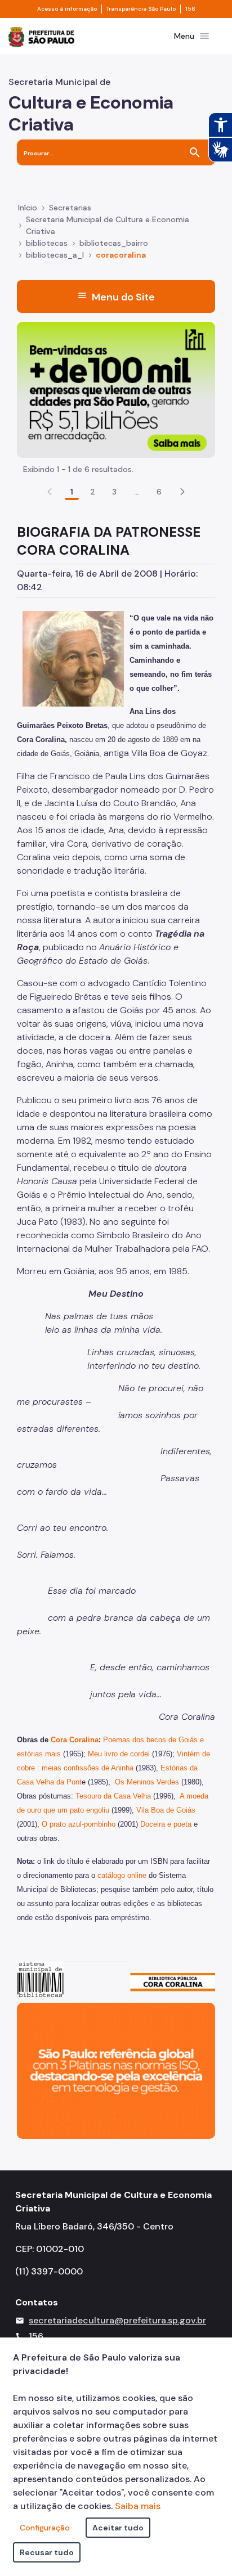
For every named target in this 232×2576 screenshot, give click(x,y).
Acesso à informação (67, 9)
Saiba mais (138, 2506)
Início (28, 208)
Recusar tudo (47, 2552)
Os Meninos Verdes (147, 1782)
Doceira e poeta (166, 1824)
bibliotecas (47, 243)
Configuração (45, 2528)
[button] (182, 492)
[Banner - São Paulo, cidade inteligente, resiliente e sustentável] (116, 2070)
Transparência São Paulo (141, 9)
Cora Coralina (75, 1740)
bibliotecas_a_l (55, 255)
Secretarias (70, 208)
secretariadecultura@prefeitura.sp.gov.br (117, 2320)
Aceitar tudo (118, 2528)
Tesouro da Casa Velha (113, 1796)
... (137, 492)
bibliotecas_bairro (114, 243)
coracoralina (121, 255)
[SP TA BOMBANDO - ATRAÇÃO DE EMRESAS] (116, 389)
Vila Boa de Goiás (166, 1810)
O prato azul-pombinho (79, 1824)
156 (190, 9)
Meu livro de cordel (119, 1754)
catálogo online (122, 1875)
